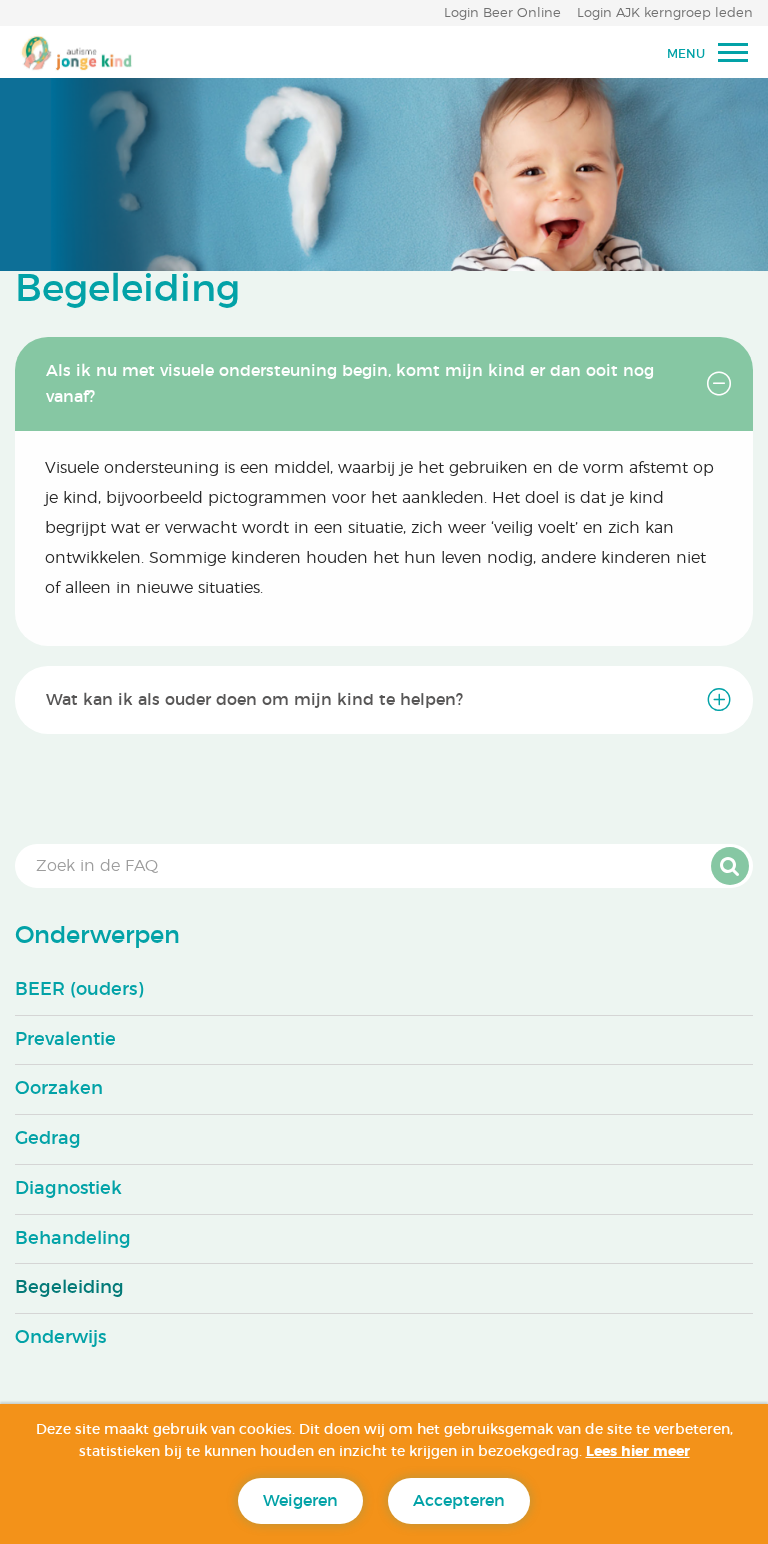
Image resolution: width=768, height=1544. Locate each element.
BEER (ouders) (79, 990)
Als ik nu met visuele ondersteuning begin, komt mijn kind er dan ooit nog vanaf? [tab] (350, 384)
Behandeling (73, 1239)
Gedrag (48, 1139)
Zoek (730, 866)
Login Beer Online (502, 13)
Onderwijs (60, 1338)
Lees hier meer (638, 1452)
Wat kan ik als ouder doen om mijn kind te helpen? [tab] (254, 700)
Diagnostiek (68, 1189)
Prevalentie (65, 1040)
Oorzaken (59, 1089)
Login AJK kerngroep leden (665, 13)
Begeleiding (69, 1288)
